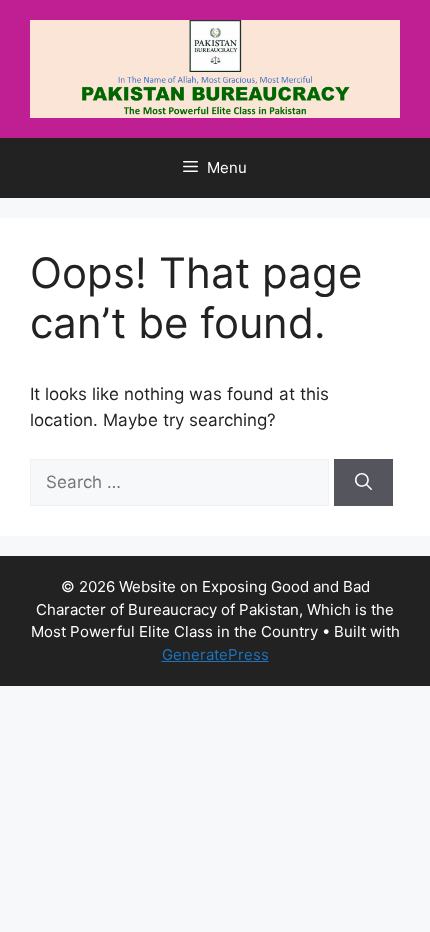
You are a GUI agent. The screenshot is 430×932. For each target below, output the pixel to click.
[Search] (363, 483)
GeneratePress (215, 654)
